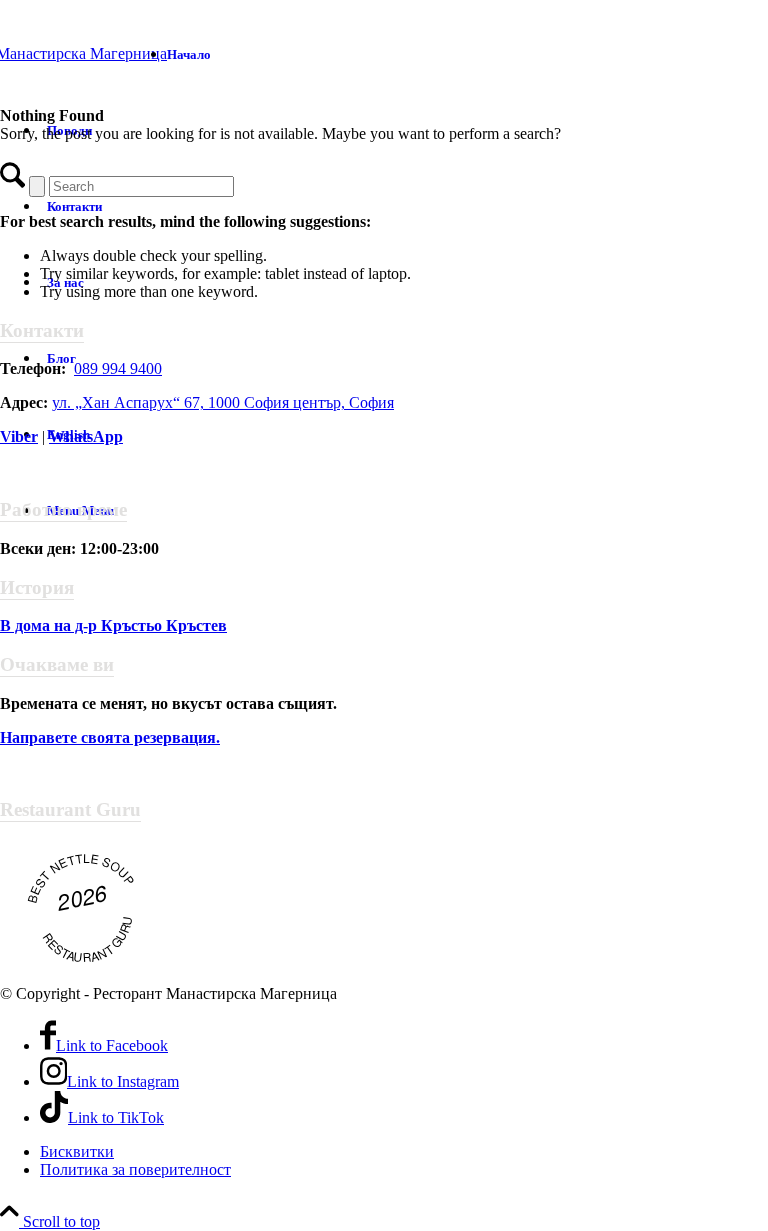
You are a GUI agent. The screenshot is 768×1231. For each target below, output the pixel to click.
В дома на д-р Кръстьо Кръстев (113, 625)
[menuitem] (404, 54)
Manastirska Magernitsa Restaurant (85, 917)
